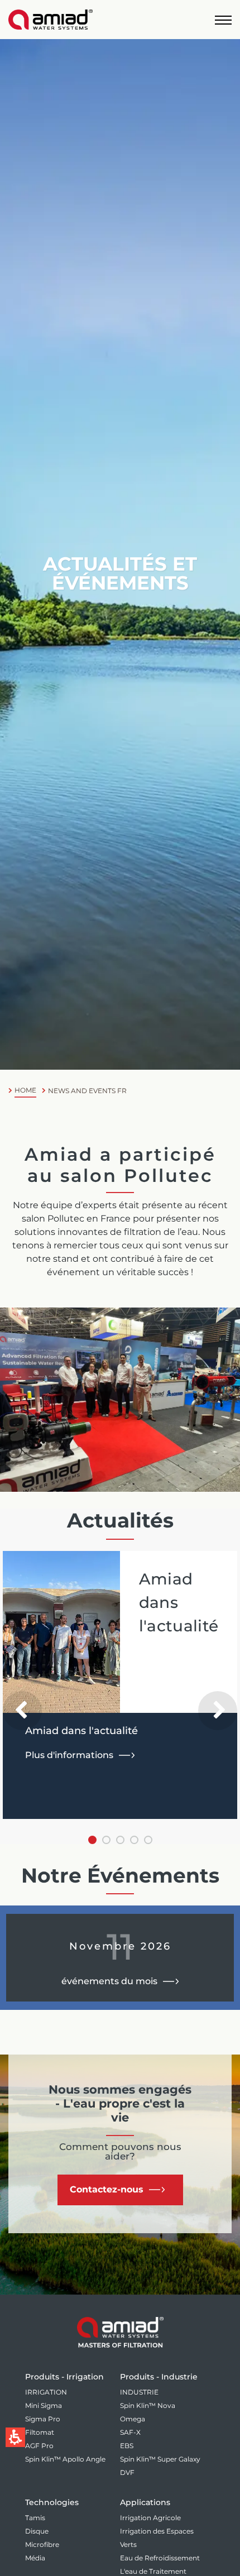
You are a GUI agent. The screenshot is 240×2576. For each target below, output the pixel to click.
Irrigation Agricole (150, 2518)
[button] (223, 20)
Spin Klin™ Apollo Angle (65, 2459)
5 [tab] (148, 1840)
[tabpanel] (120, 1685)
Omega (133, 2419)
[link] (51, 20)
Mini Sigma (44, 2405)
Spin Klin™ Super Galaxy (160, 2459)
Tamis (35, 2518)
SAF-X (130, 2432)
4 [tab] (134, 1840)
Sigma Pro (43, 2419)
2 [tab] (106, 1840)
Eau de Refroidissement (160, 2558)
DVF (127, 2472)
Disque (37, 2531)
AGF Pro (39, 2446)
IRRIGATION (46, 2392)
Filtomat (40, 2432)
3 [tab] (120, 1840)
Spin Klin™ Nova (148, 2405)
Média (35, 2558)
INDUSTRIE (139, 2392)
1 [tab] (92, 1840)
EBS (127, 2446)
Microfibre (42, 2544)
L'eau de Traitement (153, 2571)
